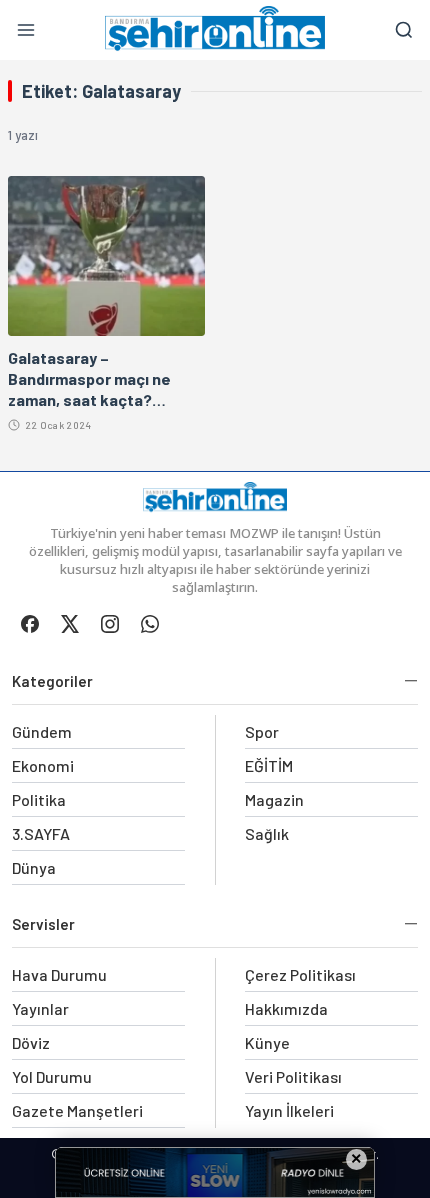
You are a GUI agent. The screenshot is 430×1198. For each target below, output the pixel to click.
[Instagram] (110, 624)
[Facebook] (30, 624)
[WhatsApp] (150, 624)
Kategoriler (52, 681)
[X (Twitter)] (70, 624)
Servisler (43, 924)
